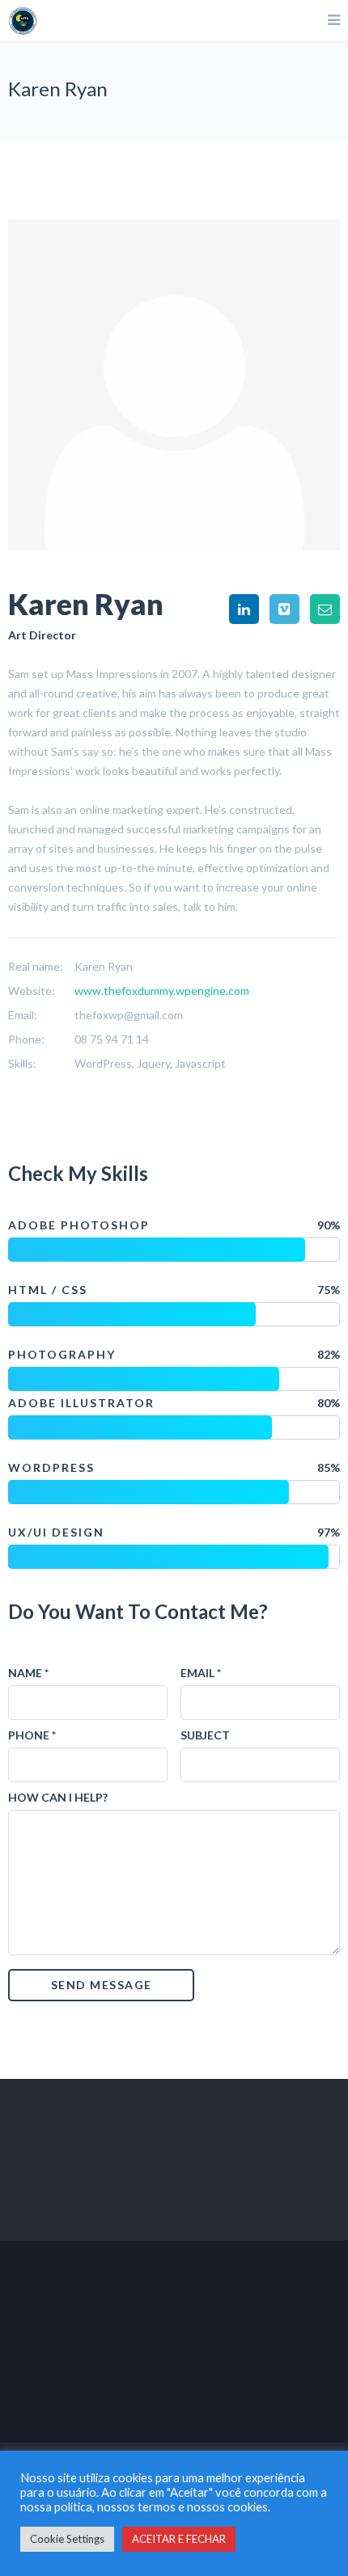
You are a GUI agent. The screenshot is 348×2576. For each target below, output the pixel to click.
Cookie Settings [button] (67, 2539)
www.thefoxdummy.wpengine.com (162, 991)
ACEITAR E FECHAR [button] (179, 2539)
